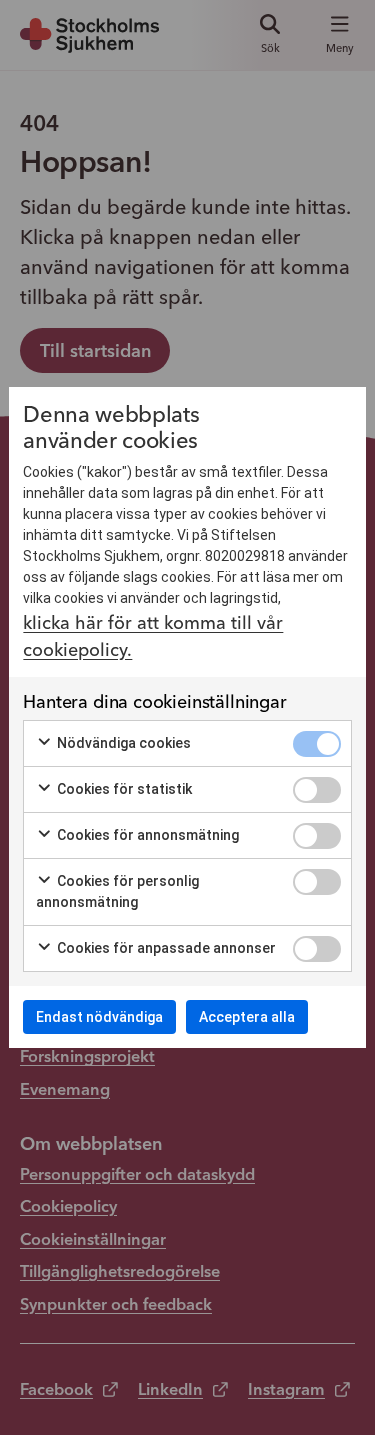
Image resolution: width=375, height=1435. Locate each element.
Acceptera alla (247, 1017)
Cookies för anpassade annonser (165, 948)
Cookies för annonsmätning (146, 835)
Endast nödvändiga (99, 1017)
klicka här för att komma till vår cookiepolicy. (153, 636)
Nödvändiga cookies (122, 743)
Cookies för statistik (123, 789)
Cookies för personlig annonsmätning (117, 891)
